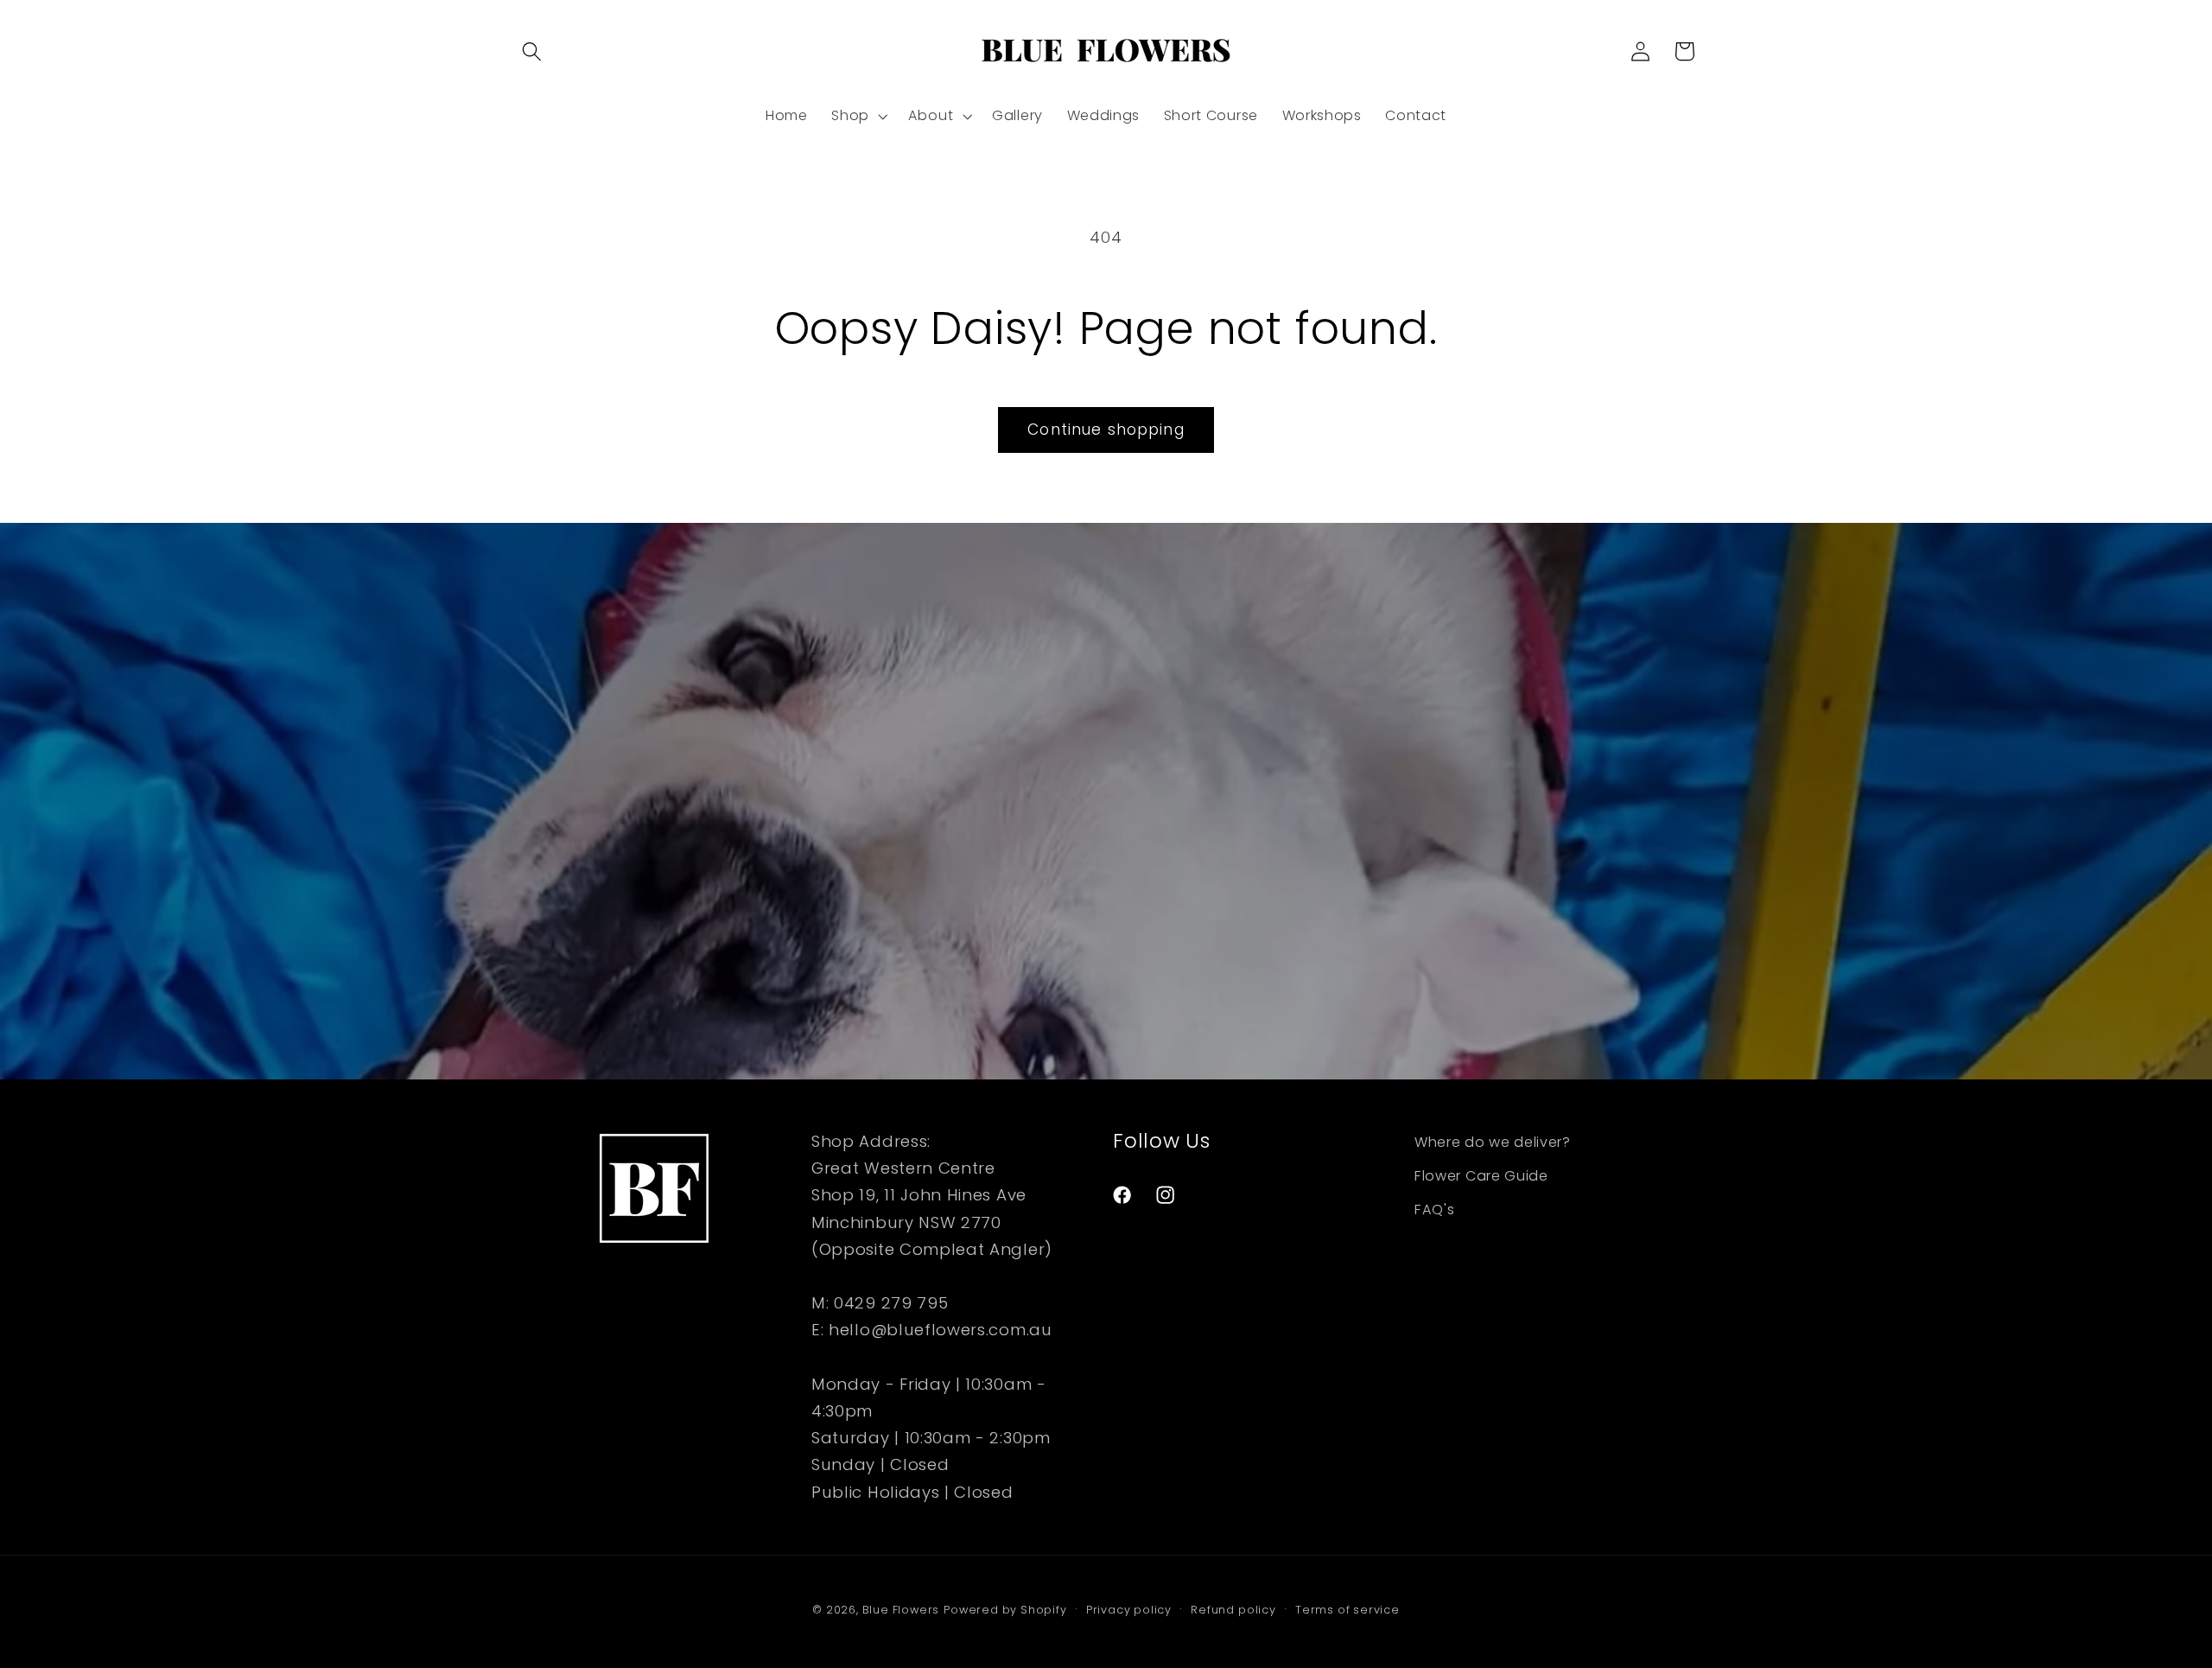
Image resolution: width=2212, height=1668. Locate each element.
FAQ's (1434, 1210)
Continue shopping (1106, 430)
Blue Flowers (901, 1610)
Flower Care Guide (1481, 1176)
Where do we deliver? (1493, 1142)
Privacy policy (1129, 1610)
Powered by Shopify (1005, 1610)
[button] (532, 51)
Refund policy (1233, 1610)
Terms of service (1348, 1610)
